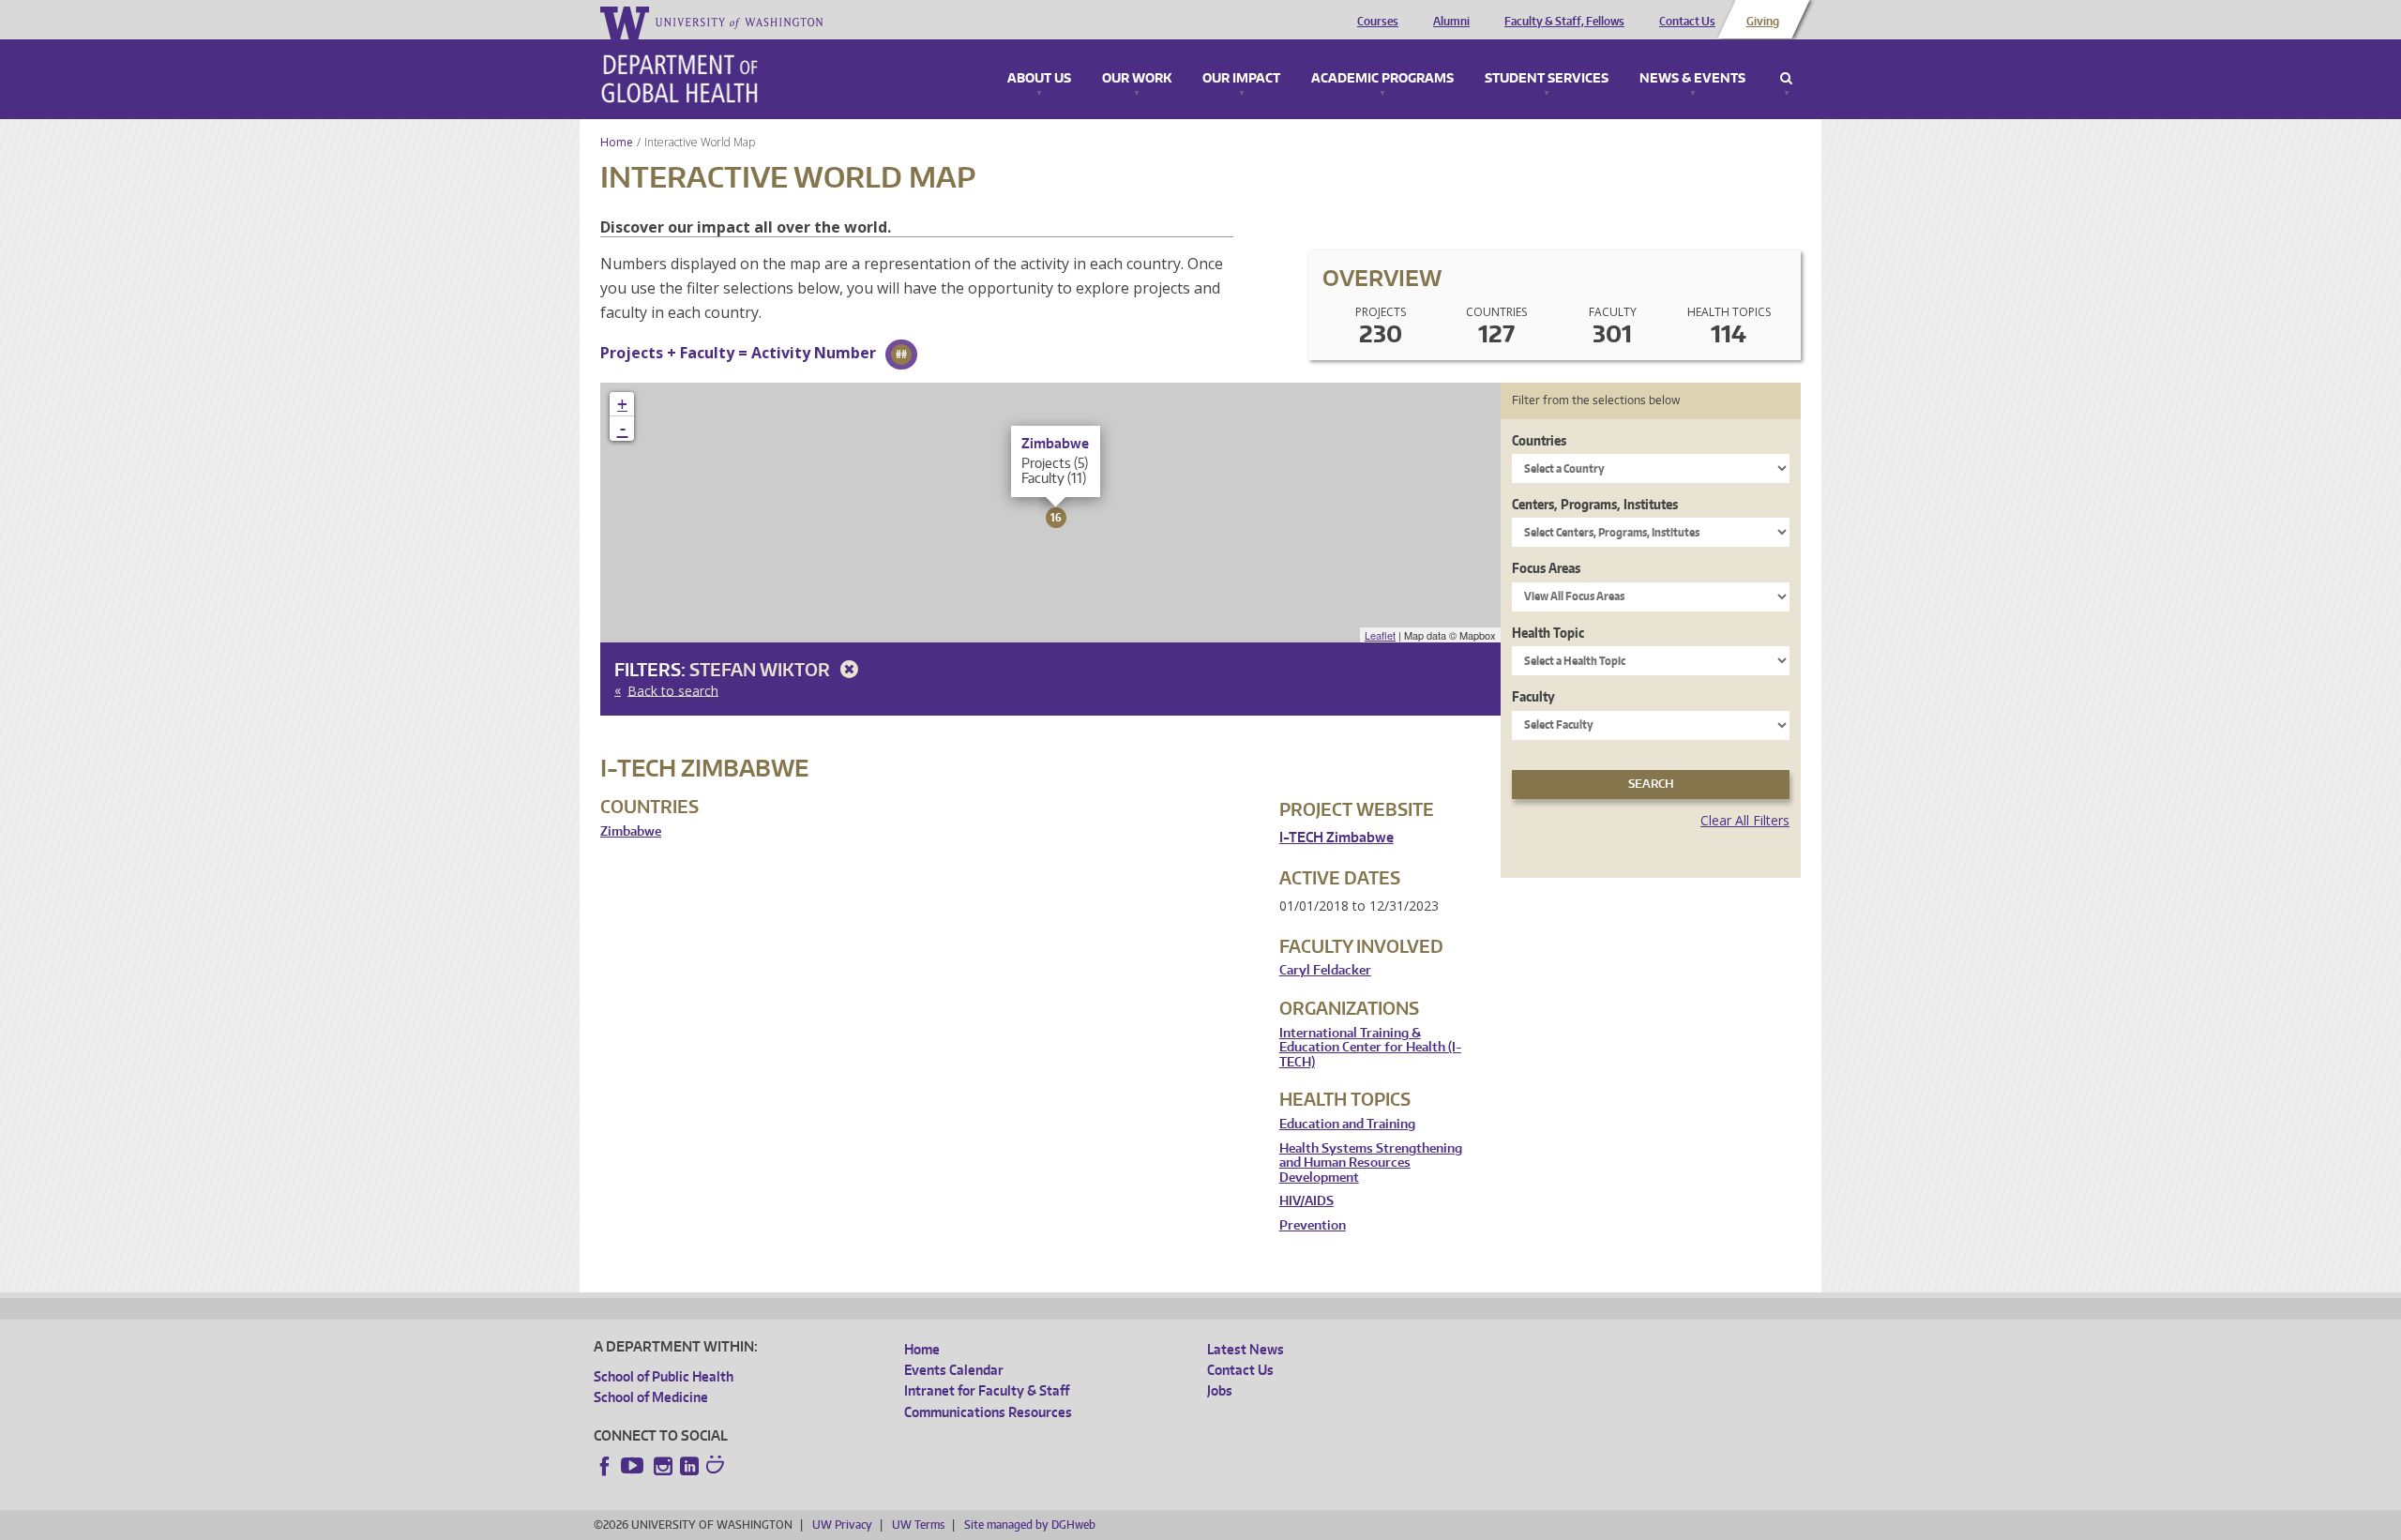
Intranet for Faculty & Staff (987, 1390)
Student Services (1547, 79)
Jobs (1220, 1390)
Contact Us (1687, 22)
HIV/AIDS (1306, 1201)
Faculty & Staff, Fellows (1564, 22)
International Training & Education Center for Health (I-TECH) (1370, 1048)
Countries (1539, 440)
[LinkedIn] (689, 1466)
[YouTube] (634, 1466)
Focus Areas (1546, 568)
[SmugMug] (717, 1467)
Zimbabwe (631, 831)
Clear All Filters (1745, 820)
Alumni (1451, 22)
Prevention (1313, 1225)
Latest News (1246, 1349)
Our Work (1137, 79)
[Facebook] (605, 1466)
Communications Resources (988, 1412)
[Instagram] (663, 1466)
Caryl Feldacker (1325, 970)
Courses (1378, 22)
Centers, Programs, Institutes (1595, 504)
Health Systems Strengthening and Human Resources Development (1371, 1163)
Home (617, 142)
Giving (1763, 22)
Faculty (1533, 696)
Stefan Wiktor (762, 669)
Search (1786, 79)
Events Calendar (954, 1370)
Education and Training (1347, 1124)
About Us (1039, 79)
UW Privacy (842, 1525)
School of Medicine (651, 1397)
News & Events (1692, 79)
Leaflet (1380, 635)
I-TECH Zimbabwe (1336, 837)
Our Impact (1241, 79)
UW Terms (918, 1525)
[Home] (680, 79)
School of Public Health (664, 1376)
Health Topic (1548, 633)
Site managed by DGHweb (1030, 1525)
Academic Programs (1382, 79)
